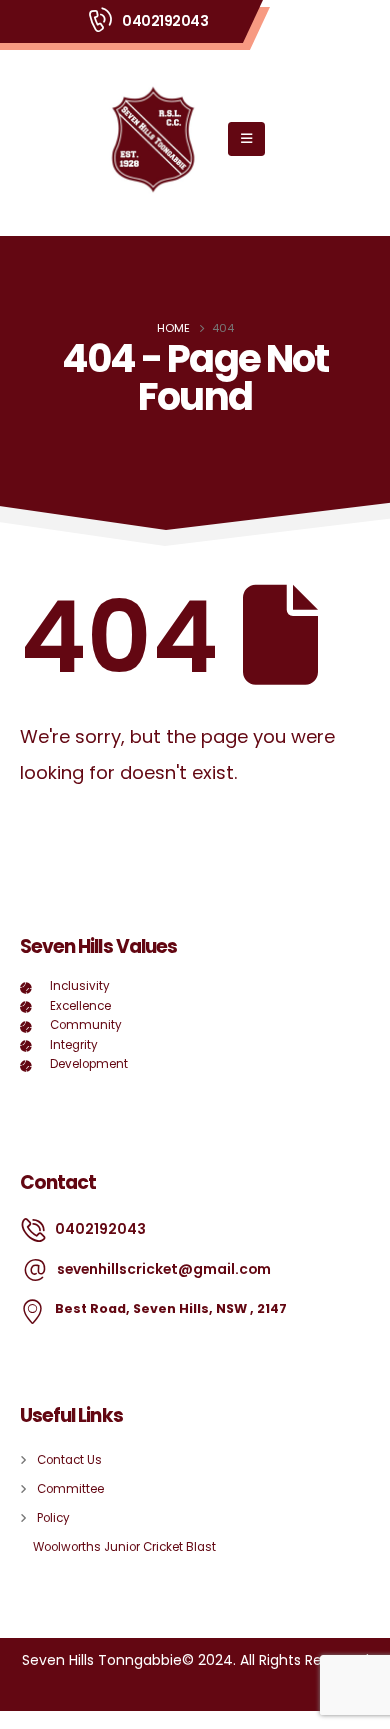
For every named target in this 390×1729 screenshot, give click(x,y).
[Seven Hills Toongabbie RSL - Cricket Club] (152, 138)
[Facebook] (39, 1601)
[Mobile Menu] (246, 139)
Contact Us (69, 1460)
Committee (70, 1489)
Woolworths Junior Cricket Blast (124, 1547)
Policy (53, 1518)
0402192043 (165, 21)
